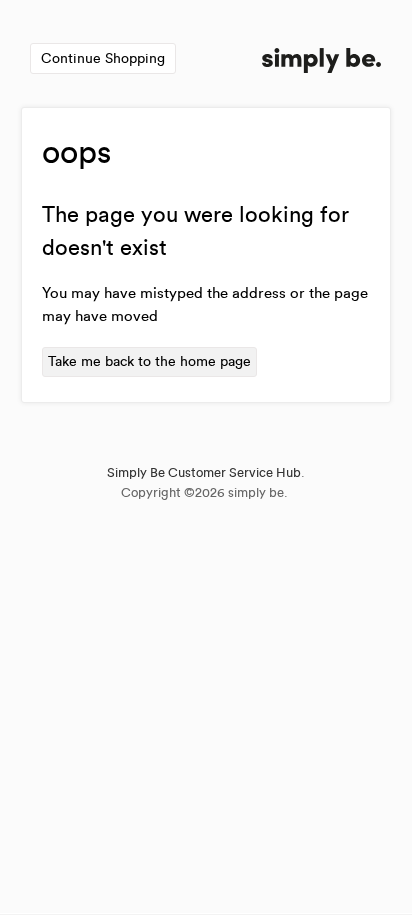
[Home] (321, 63)
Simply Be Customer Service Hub (204, 472)
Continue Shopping (103, 58)
